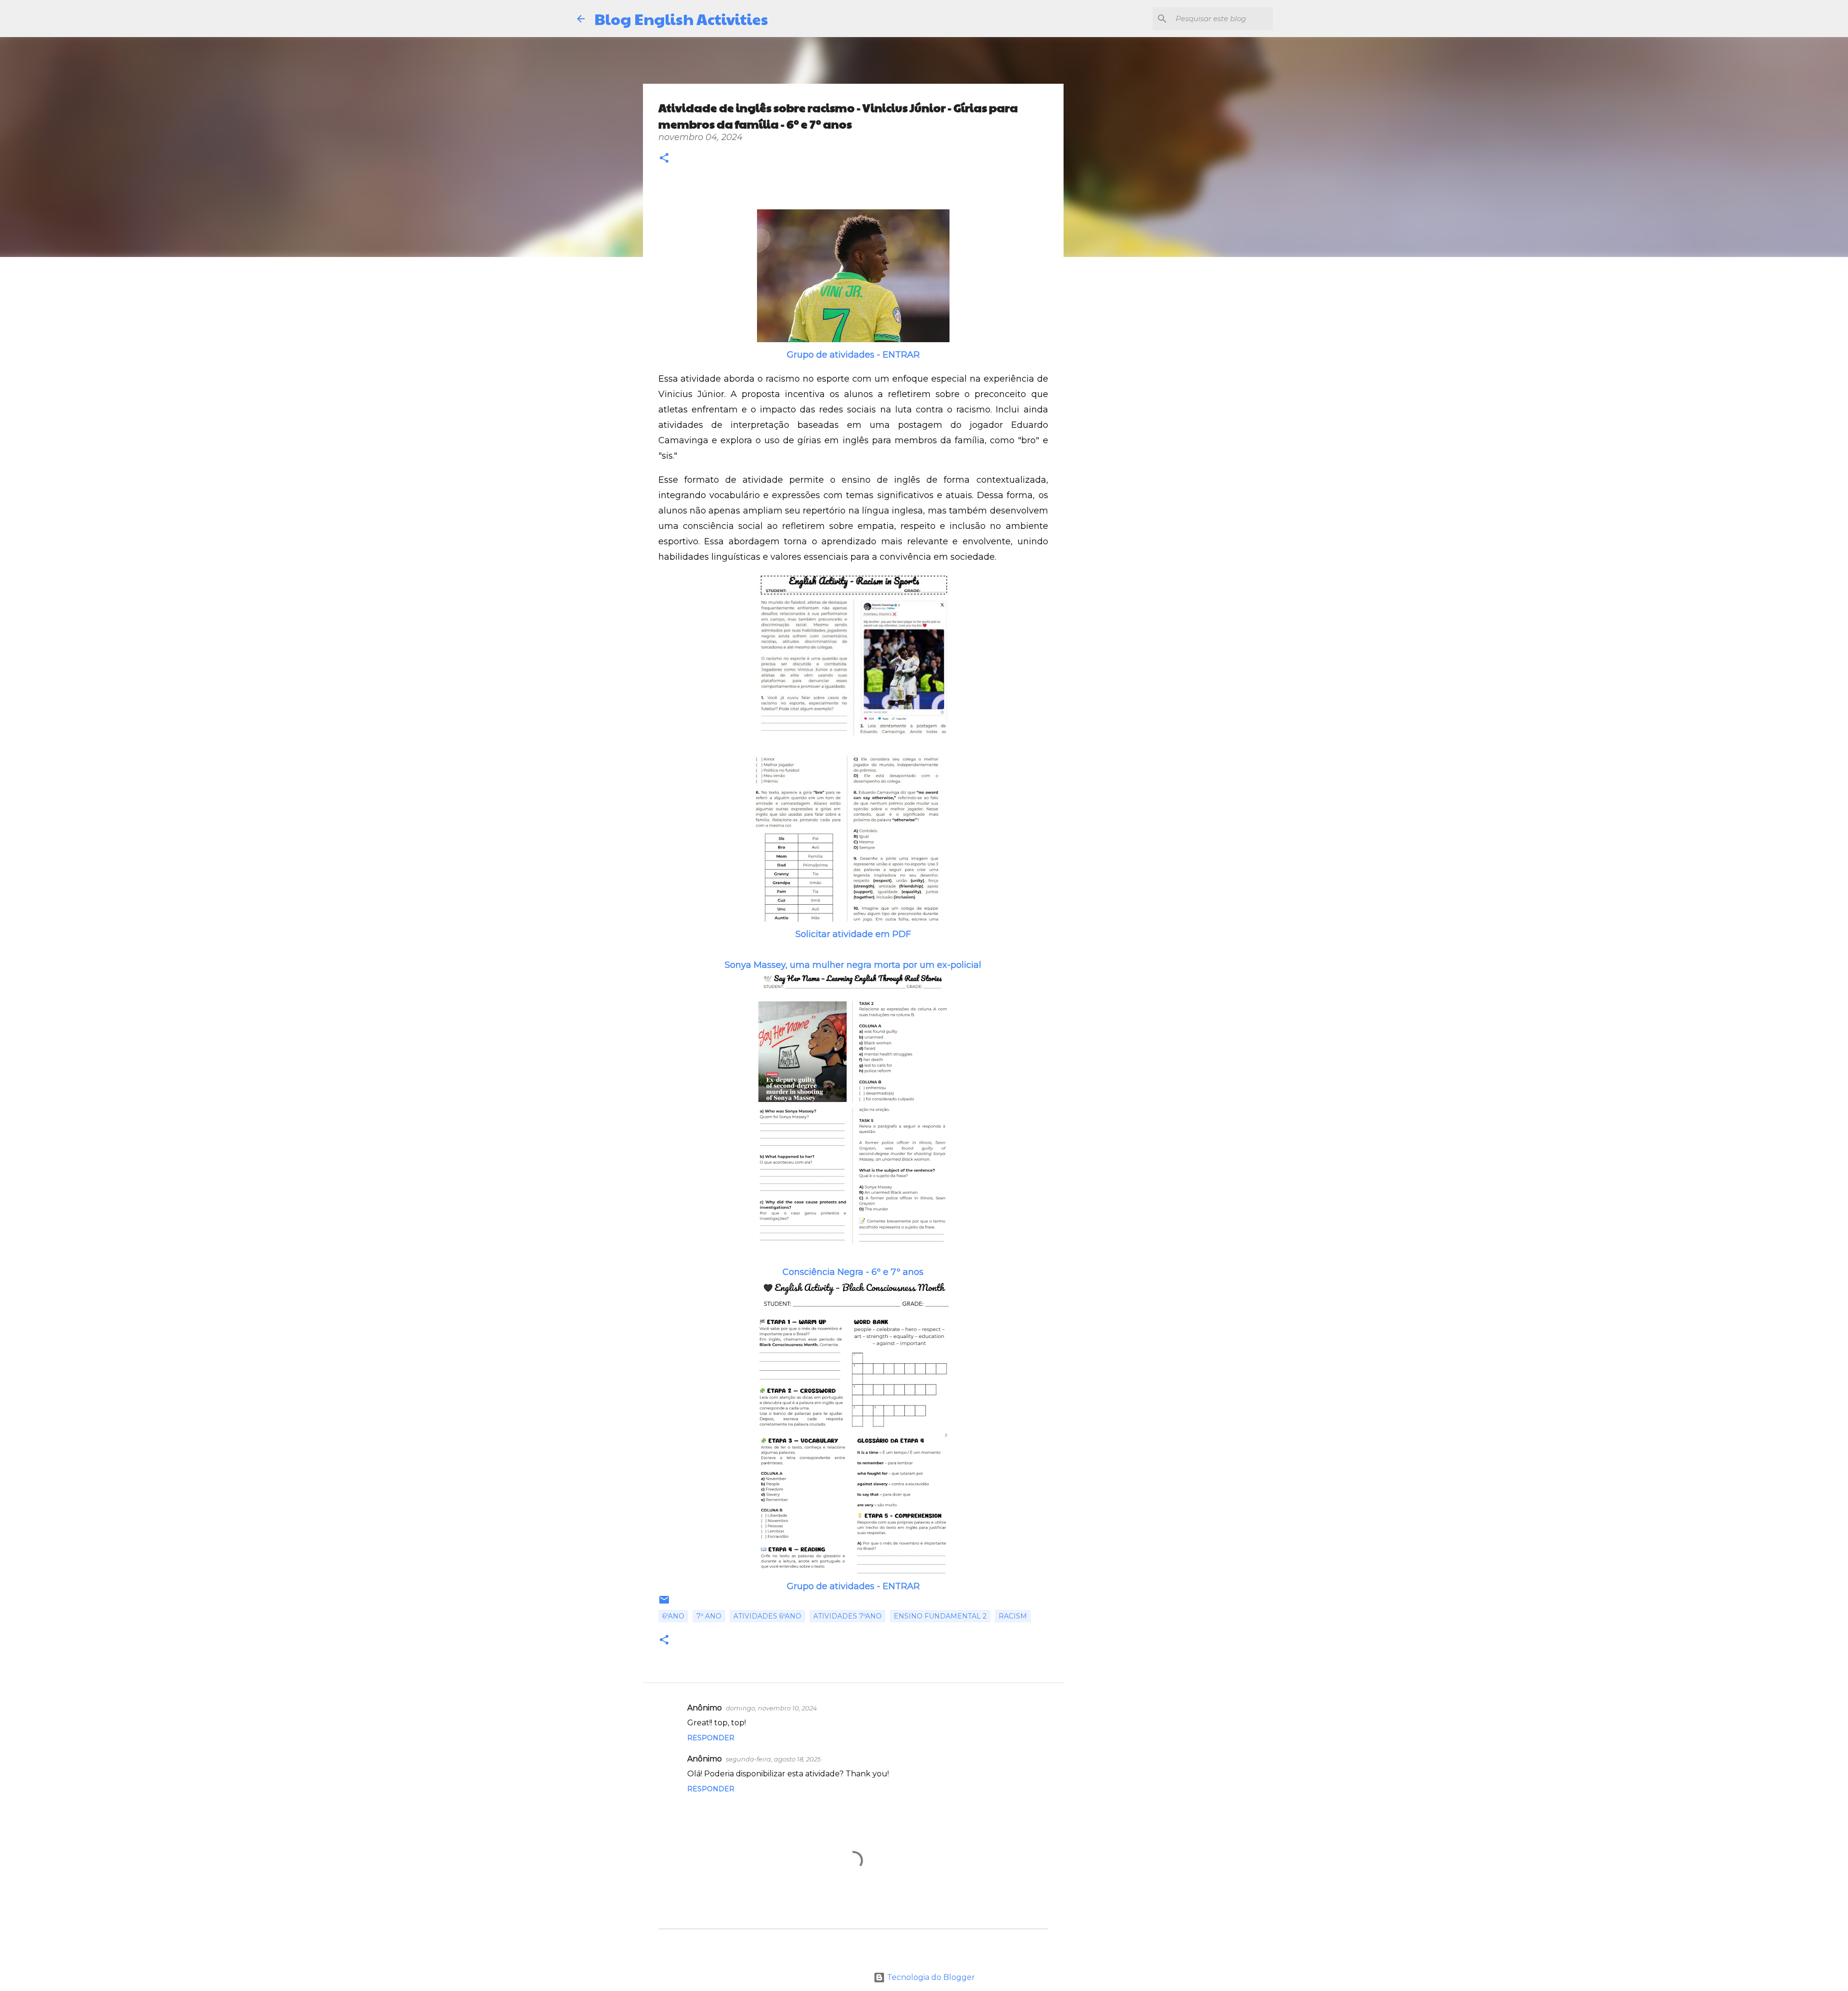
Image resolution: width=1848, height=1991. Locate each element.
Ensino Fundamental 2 (940, 1616)
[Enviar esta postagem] (664, 1603)
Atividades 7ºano (847, 1616)
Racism (1013, 1616)
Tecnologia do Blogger (930, 1977)
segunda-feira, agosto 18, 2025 (773, 1759)
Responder (711, 1738)
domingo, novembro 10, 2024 (771, 1708)
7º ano (709, 1616)
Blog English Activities (681, 19)
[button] (664, 159)
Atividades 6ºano (767, 1616)
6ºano (673, 1616)
